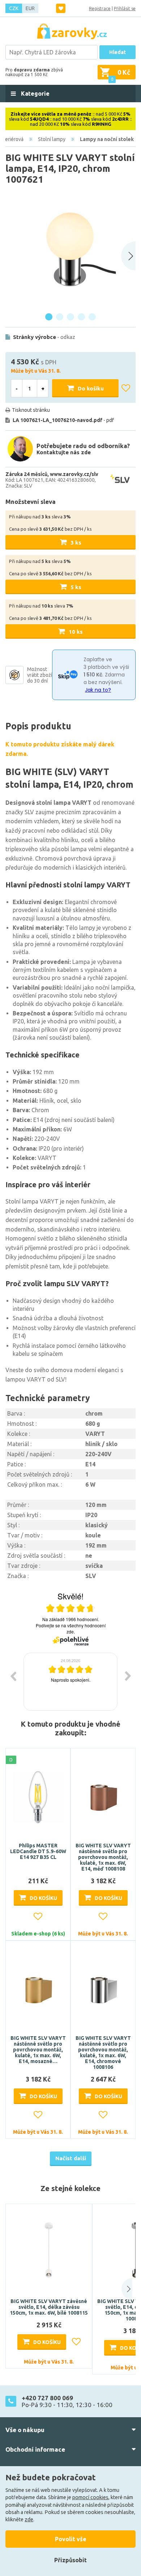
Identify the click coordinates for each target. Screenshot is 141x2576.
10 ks (76, 632)
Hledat (117, 52)
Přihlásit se (125, 9)
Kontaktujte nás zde (64, 452)
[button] (122, 2289)
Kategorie (35, 94)
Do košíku (91, 388)
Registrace (100, 9)
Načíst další (71, 2158)
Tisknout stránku (31, 410)
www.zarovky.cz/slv (74, 474)
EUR (30, 8)
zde (29, 2519)
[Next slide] (128, 256)
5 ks (76, 587)
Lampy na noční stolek (107, 139)
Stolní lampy (52, 139)
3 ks (76, 542)
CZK (14, 8)
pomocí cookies (90, 2497)
